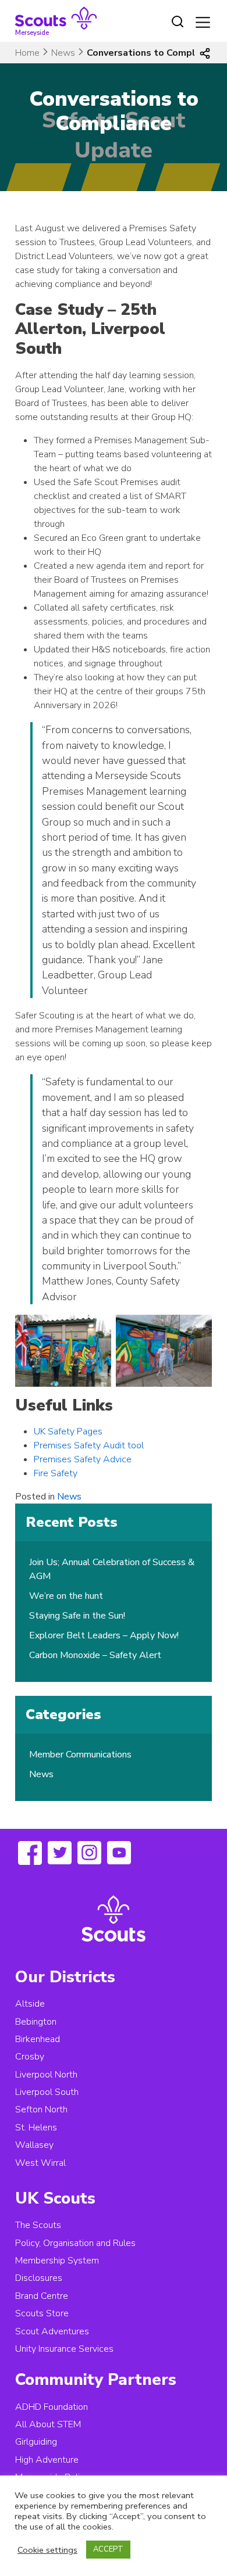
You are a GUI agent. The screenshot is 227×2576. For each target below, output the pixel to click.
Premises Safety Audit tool (89, 1445)
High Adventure (47, 2460)
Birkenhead (38, 2039)
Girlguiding (36, 2442)
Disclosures (39, 2278)
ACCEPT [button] (108, 2549)
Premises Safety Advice (83, 1459)
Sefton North (41, 2109)
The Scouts (38, 2225)
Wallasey (34, 2145)
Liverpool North (46, 2075)
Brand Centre (42, 2296)
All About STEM (48, 2424)
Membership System (57, 2261)
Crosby (30, 2057)
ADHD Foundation (52, 2407)
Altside (30, 2004)
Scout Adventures (52, 2331)
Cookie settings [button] (47, 2550)
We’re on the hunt (66, 1596)
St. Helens (36, 2127)
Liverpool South (47, 2092)
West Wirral (40, 2163)
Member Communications (80, 1755)
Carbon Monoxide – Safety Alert (95, 1655)
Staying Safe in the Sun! (77, 1616)
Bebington (36, 2022)
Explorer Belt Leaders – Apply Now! (104, 1635)
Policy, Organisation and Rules (75, 2243)
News (63, 53)
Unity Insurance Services (64, 2349)
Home (27, 53)
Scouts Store (42, 2313)
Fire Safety (56, 1473)
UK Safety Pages (68, 1431)
